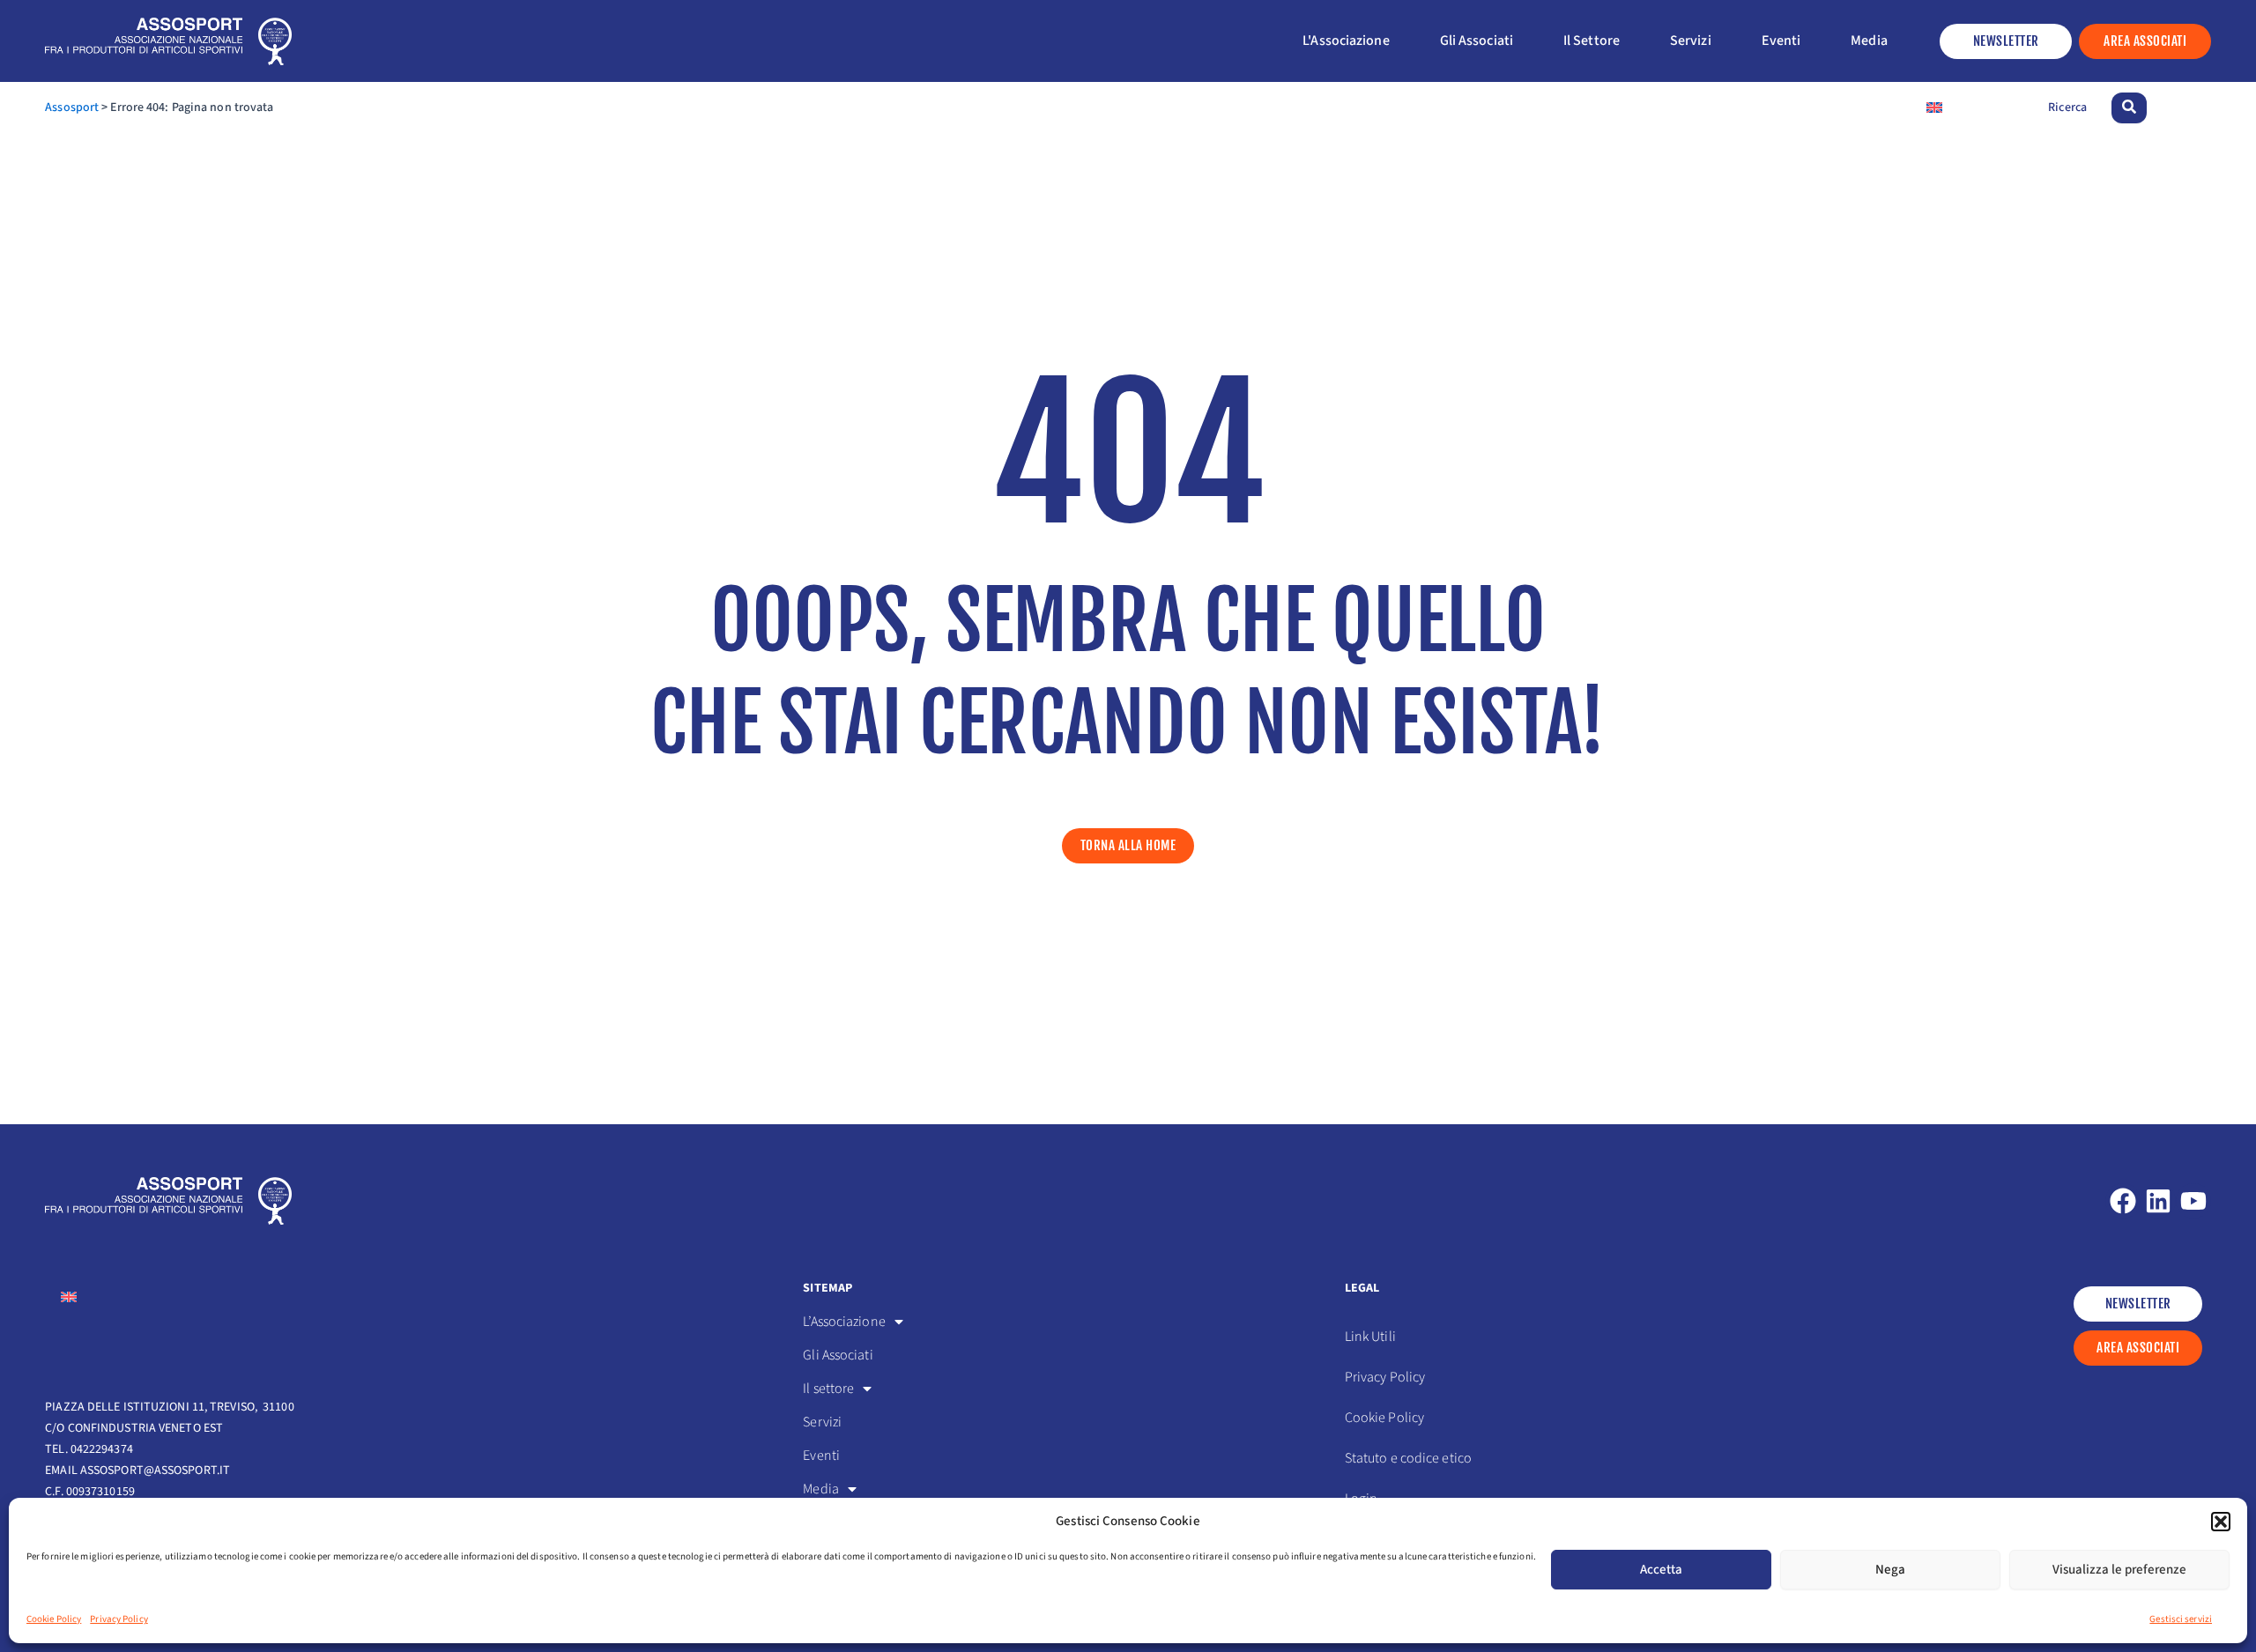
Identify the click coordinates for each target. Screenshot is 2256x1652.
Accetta (1661, 1570)
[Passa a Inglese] (1934, 108)
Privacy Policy (119, 1619)
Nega (1890, 1570)
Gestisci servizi (2181, 1619)
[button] (2221, 1522)
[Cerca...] (2129, 108)
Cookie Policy (54, 1619)
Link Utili (1370, 1337)
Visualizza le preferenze (2119, 1570)
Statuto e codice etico (1408, 1458)
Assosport (72, 107)
